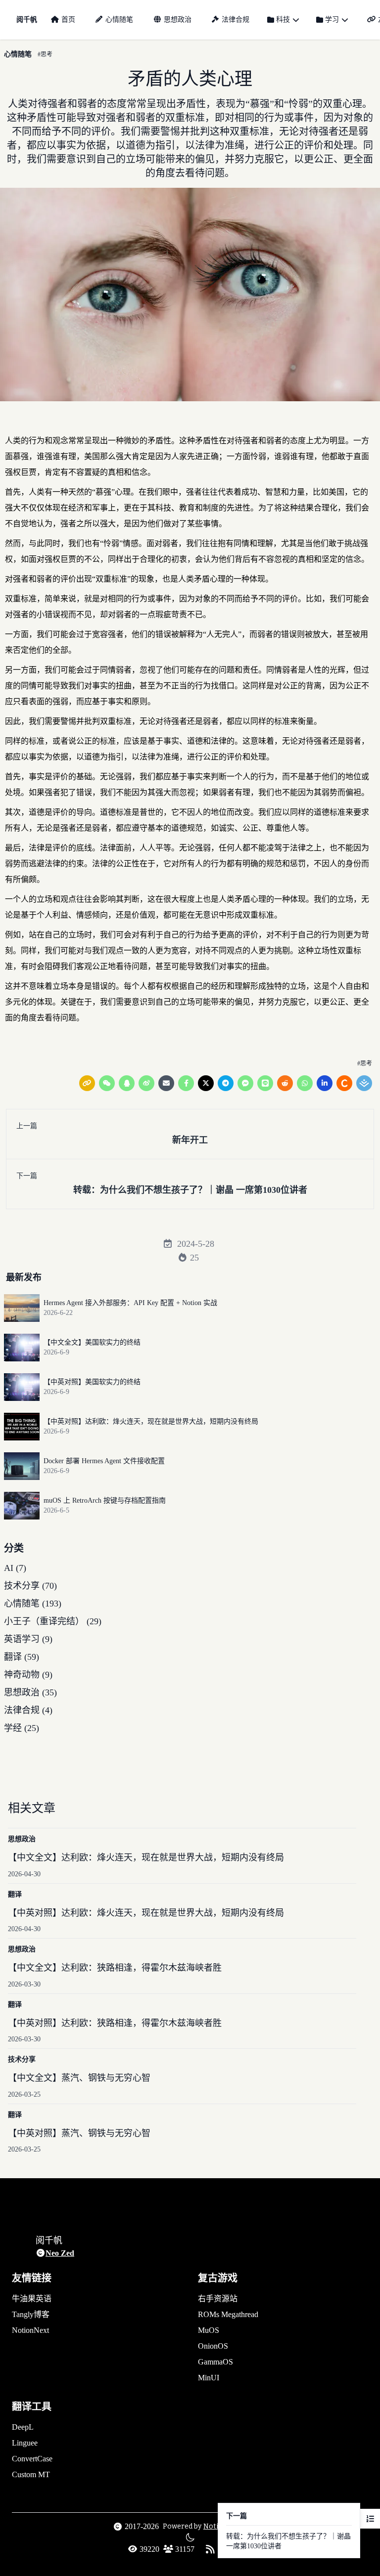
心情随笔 (119, 20)
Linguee (25, 2443)
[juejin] (364, 1083)
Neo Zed (60, 2253)
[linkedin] (325, 1083)
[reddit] (285, 1083)
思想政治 (178, 20)
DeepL (23, 2427)
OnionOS (213, 2346)
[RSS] (211, 2549)
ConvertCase (32, 2459)
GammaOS (215, 2362)
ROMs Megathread (228, 2314)
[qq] (127, 1083)
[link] (87, 1083)
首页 (68, 20)
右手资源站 (218, 2299)
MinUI (209, 2378)
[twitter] (206, 1083)
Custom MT (31, 2474)
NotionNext (30, 2330)
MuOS (209, 2330)
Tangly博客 (31, 2314)
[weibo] (146, 1083)
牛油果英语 (32, 2299)
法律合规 (236, 20)
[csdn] (344, 1083)
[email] (166, 1083)
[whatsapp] (305, 1083)
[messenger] (245, 1083)
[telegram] (226, 1083)
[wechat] (107, 1083)
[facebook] (186, 1083)
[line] (265, 1083)
